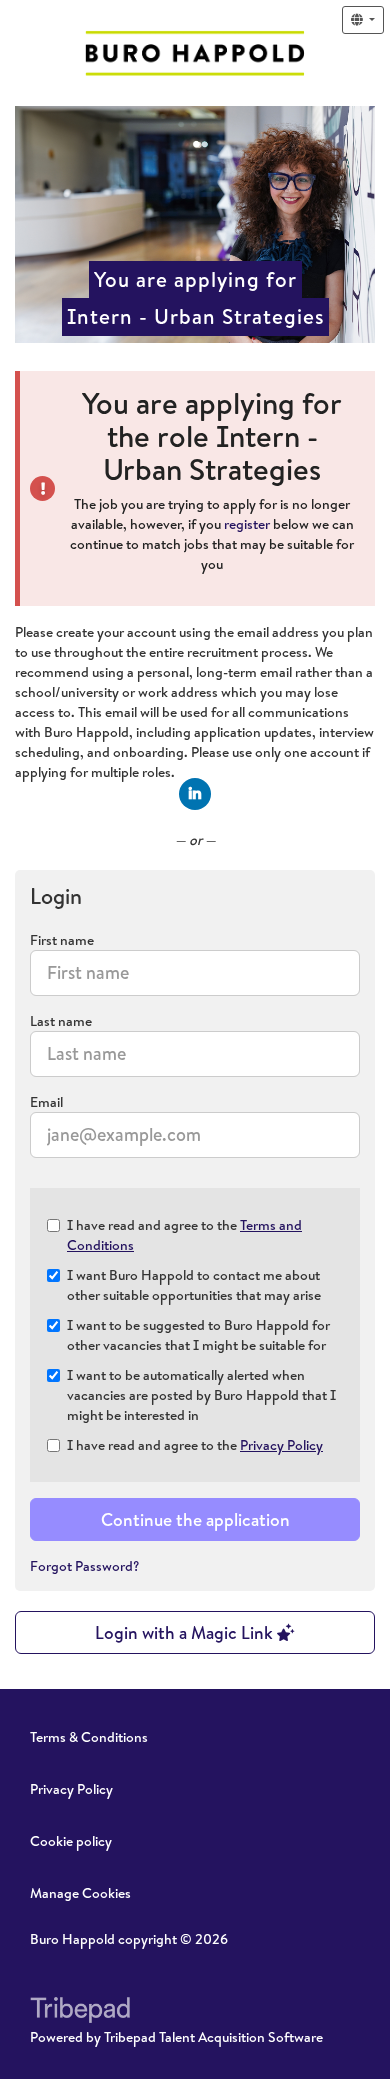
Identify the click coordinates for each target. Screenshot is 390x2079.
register (247, 524)
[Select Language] (363, 20)
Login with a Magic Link (186, 1632)
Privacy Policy (281, 1445)
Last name (61, 1021)
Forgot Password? (85, 1566)
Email (46, 1102)
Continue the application (195, 1519)
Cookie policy (71, 1841)
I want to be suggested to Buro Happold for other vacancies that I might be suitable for (198, 1335)
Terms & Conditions (89, 1737)
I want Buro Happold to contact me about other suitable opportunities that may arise (194, 1285)
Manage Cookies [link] (80, 1893)
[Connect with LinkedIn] (195, 794)
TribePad (80, 2012)
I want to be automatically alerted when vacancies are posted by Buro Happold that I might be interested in (201, 1395)
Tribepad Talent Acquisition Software (213, 2037)
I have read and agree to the (184, 1235)
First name (62, 940)
